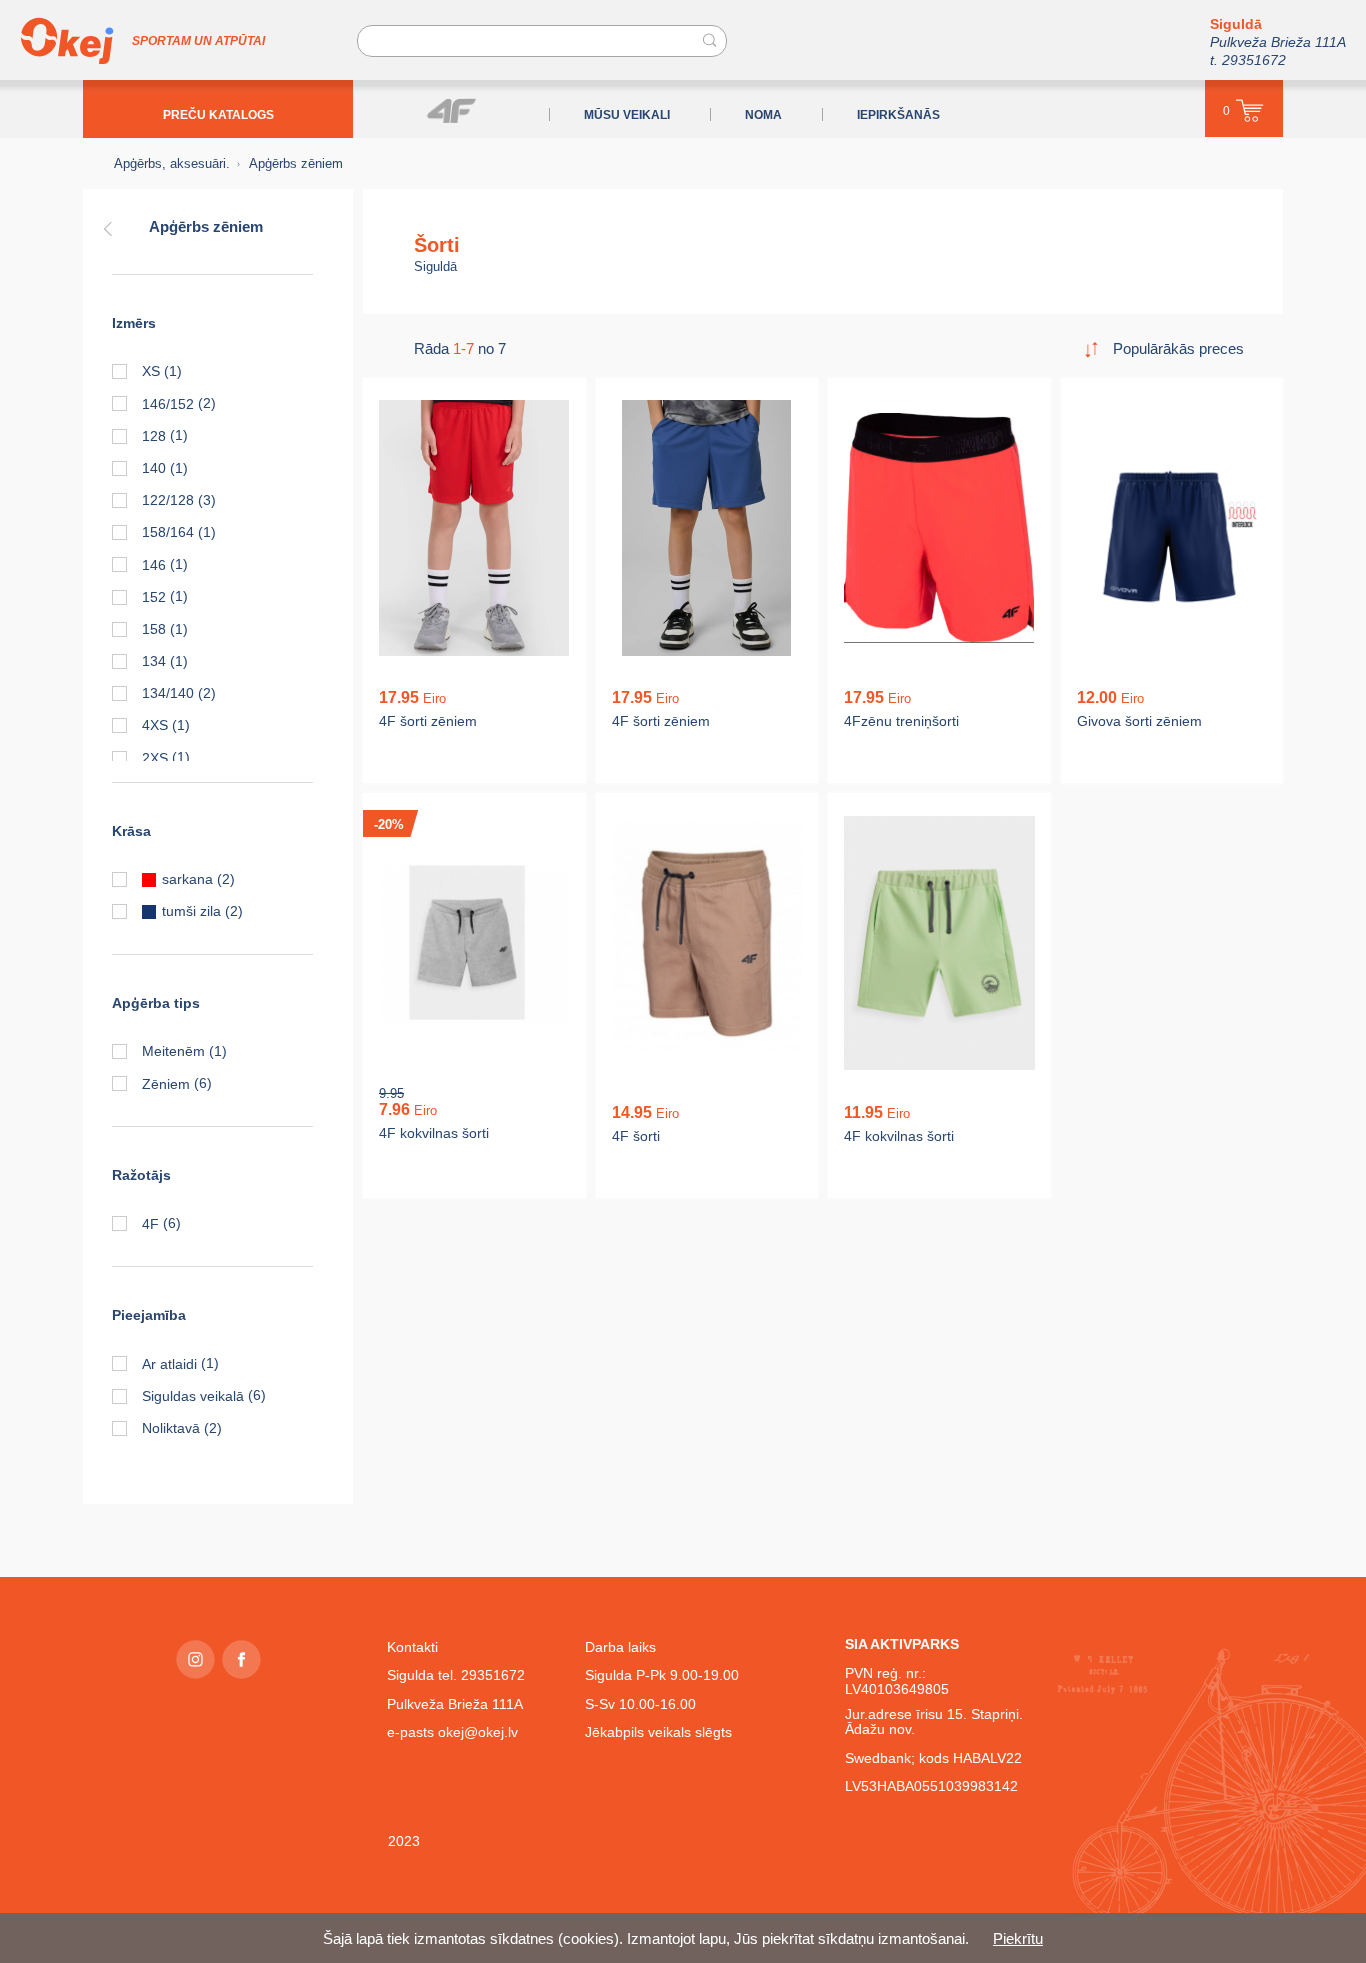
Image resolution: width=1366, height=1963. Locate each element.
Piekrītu (1018, 1938)
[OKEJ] (67, 41)
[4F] (451, 110)
